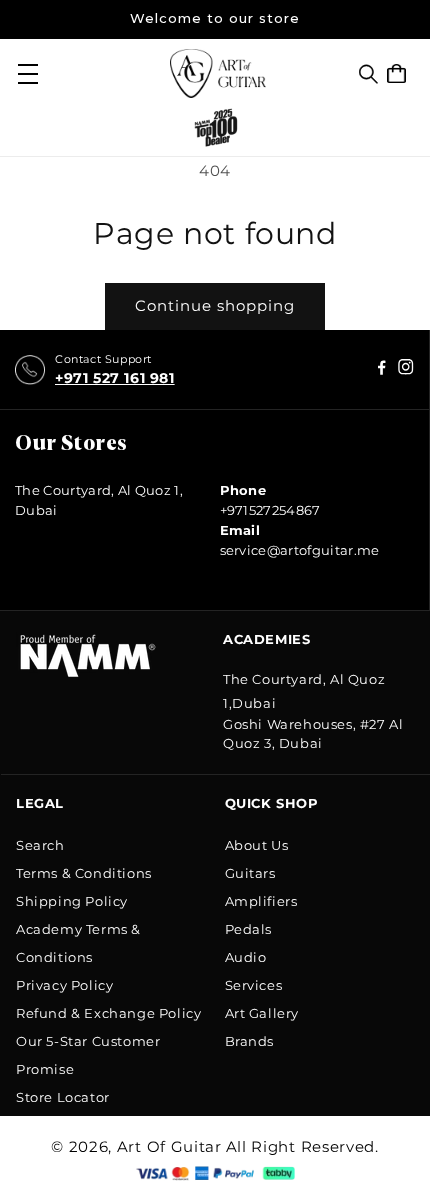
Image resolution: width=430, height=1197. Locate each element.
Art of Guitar (169, 1146)
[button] (368, 74)
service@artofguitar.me (300, 550)
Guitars (250, 873)
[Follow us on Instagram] (382, 369)
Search (40, 845)
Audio (246, 957)
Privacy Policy (64, 985)
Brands (250, 1041)
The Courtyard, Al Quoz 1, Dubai (99, 500)
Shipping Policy (72, 901)
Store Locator (63, 1097)
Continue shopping (215, 305)
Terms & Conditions (84, 873)
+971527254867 (270, 510)
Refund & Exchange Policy (108, 1013)
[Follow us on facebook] (406, 369)
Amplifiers (261, 901)
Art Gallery (262, 1013)
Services (254, 985)
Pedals (249, 929)
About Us (257, 845)
